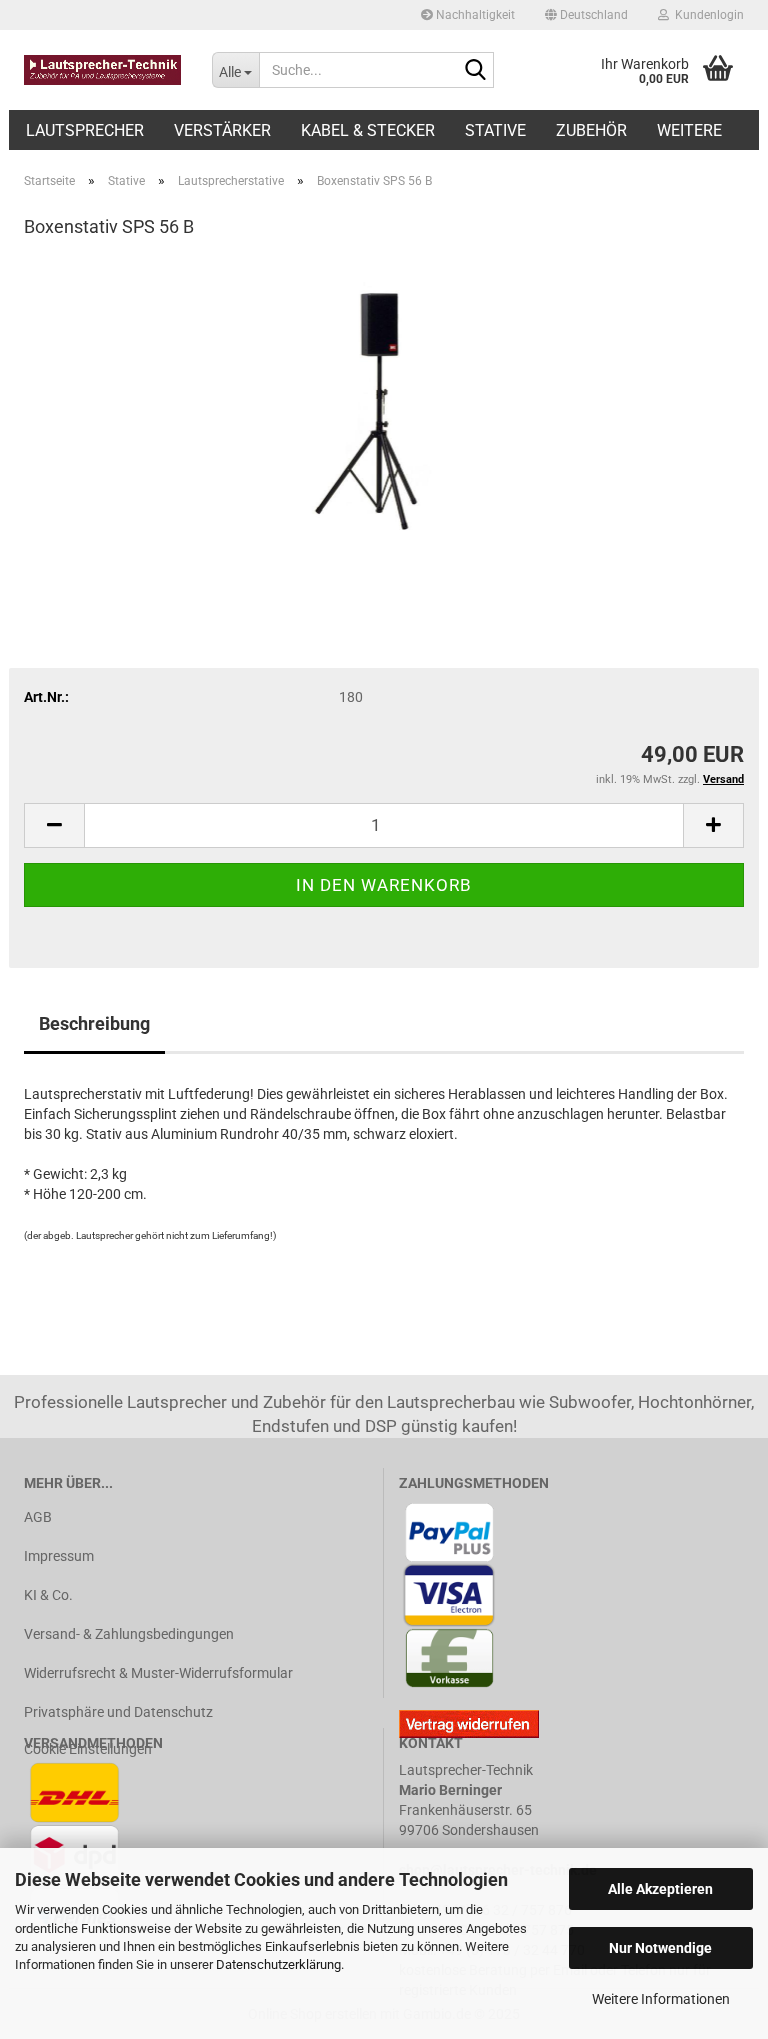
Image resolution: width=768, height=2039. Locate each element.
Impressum (59, 1556)
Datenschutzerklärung (278, 1964)
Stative (495, 130)
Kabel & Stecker (368, 130)
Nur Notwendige (660, 1948)
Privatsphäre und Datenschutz (118, 1712)
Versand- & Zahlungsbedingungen (129, 1634)
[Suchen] (475, 71)
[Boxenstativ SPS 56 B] (384, 407)
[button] (586, 15)
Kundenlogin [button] (706, 15)
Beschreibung (94, 1023)
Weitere (689, 130)
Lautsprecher (85, 130)
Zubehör (591, 130)
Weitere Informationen (661, 1999)
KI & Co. (48, 1595)
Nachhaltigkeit (474, 15)
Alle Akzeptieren (660, 1889)
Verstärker (222, 130)
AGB (38, 1517)
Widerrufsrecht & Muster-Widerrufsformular (158, 1673)
